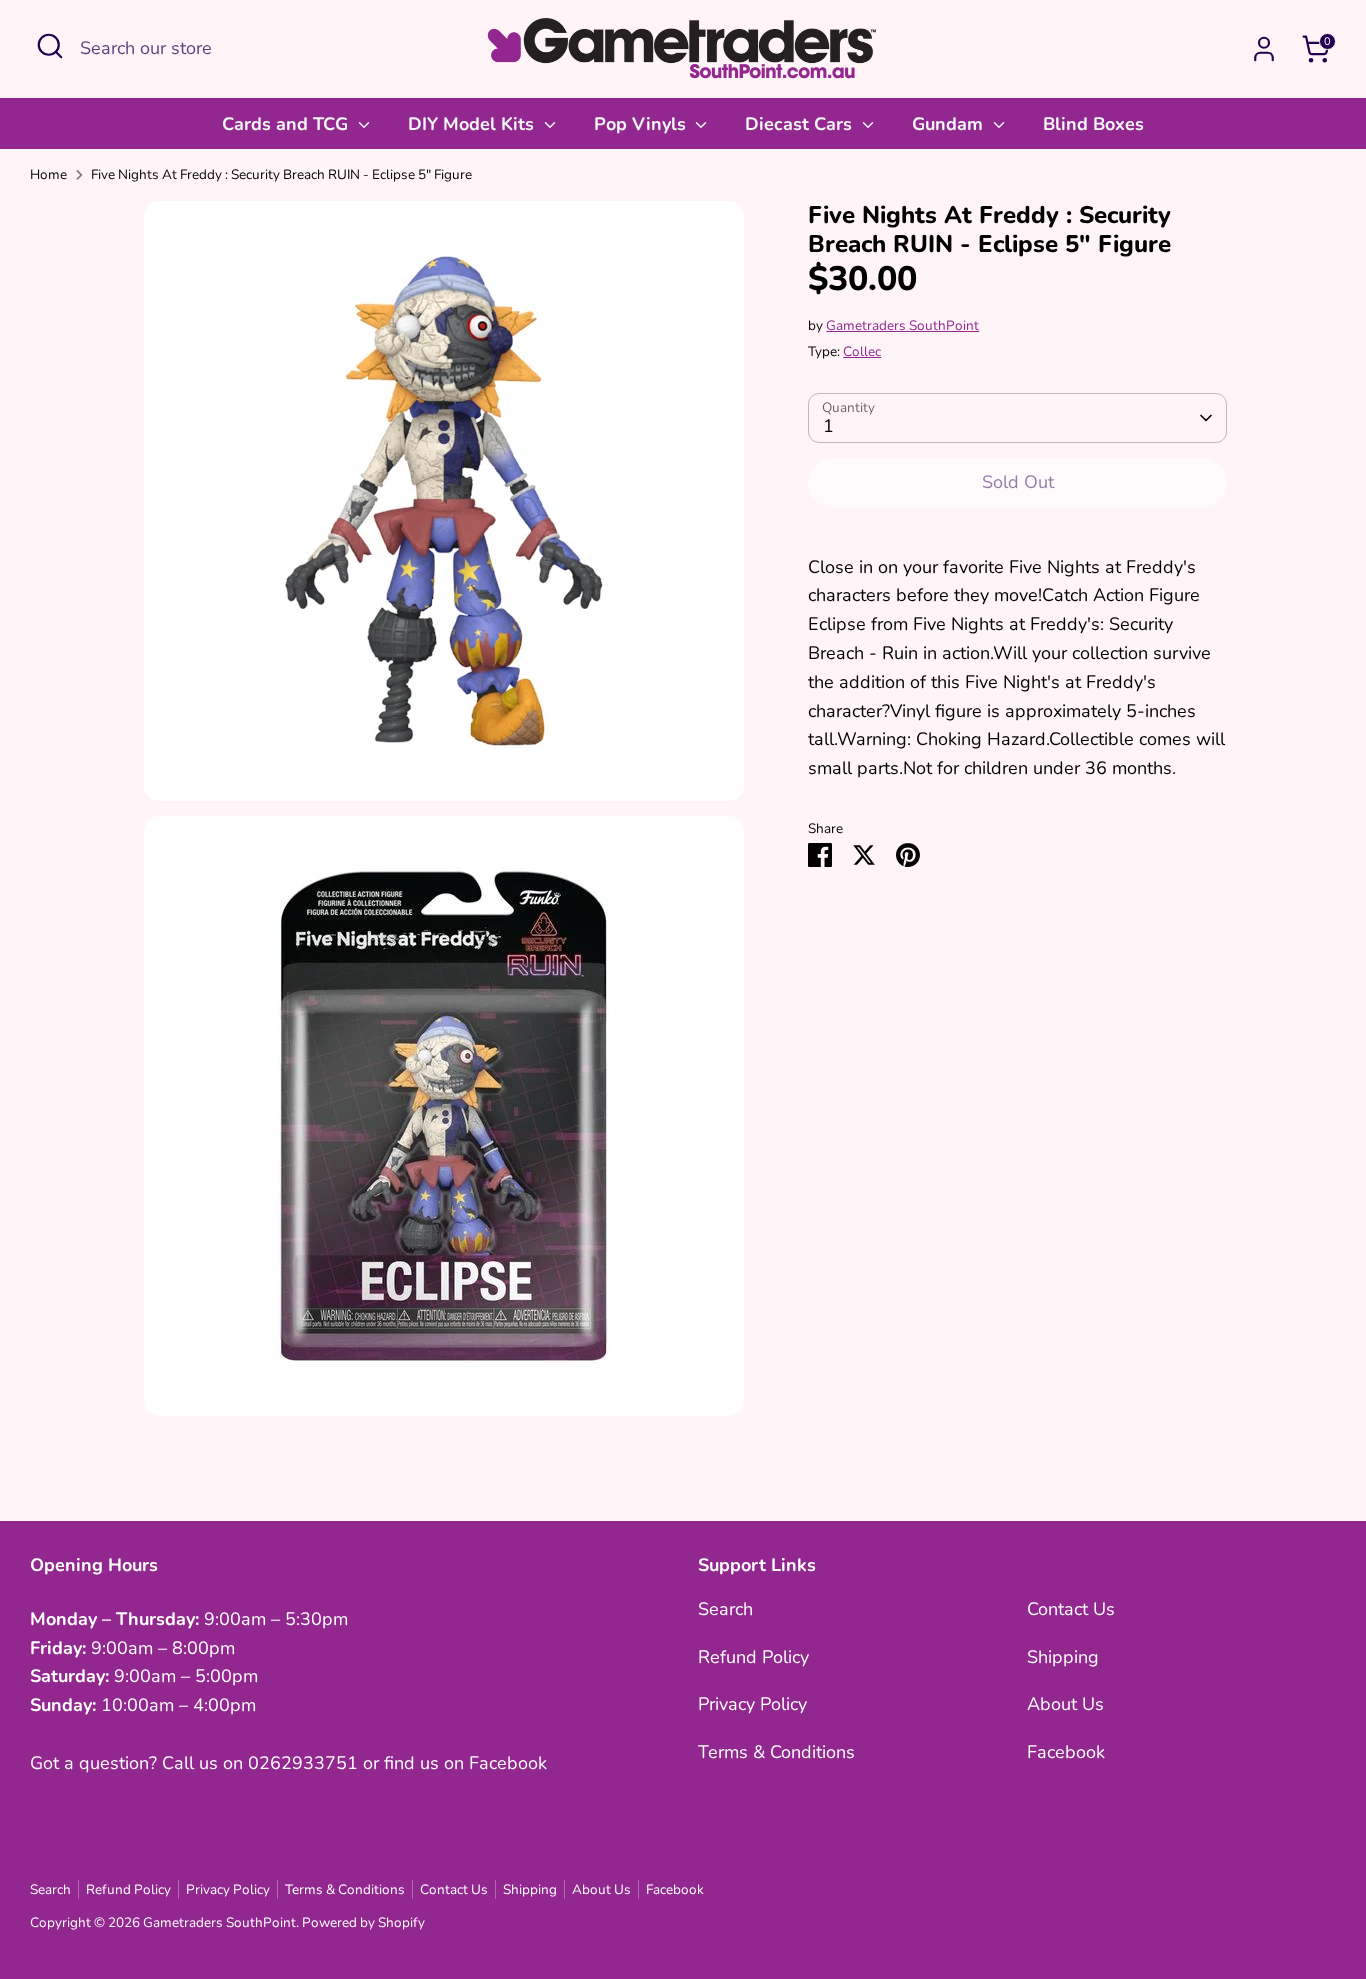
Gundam (950, 124)
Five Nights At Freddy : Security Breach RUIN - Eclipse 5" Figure (281, 174)
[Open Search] (50, 46)
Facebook (1066, 1752)
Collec (862, 351)
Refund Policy (753, 1657)
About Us (1065, 1704)
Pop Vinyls (642, 124)
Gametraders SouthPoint (902, 324)
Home (48, 174)
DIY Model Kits (473, 124)
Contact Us (1071, 1609)
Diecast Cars (801, 124)
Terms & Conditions (776, 1752)
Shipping (1063, 1657)
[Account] (1264, 49)
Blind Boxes (1093, 124)
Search (725, 1609)
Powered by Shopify (363, 1922)
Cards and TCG (287, 124)
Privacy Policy (752, 1704)
